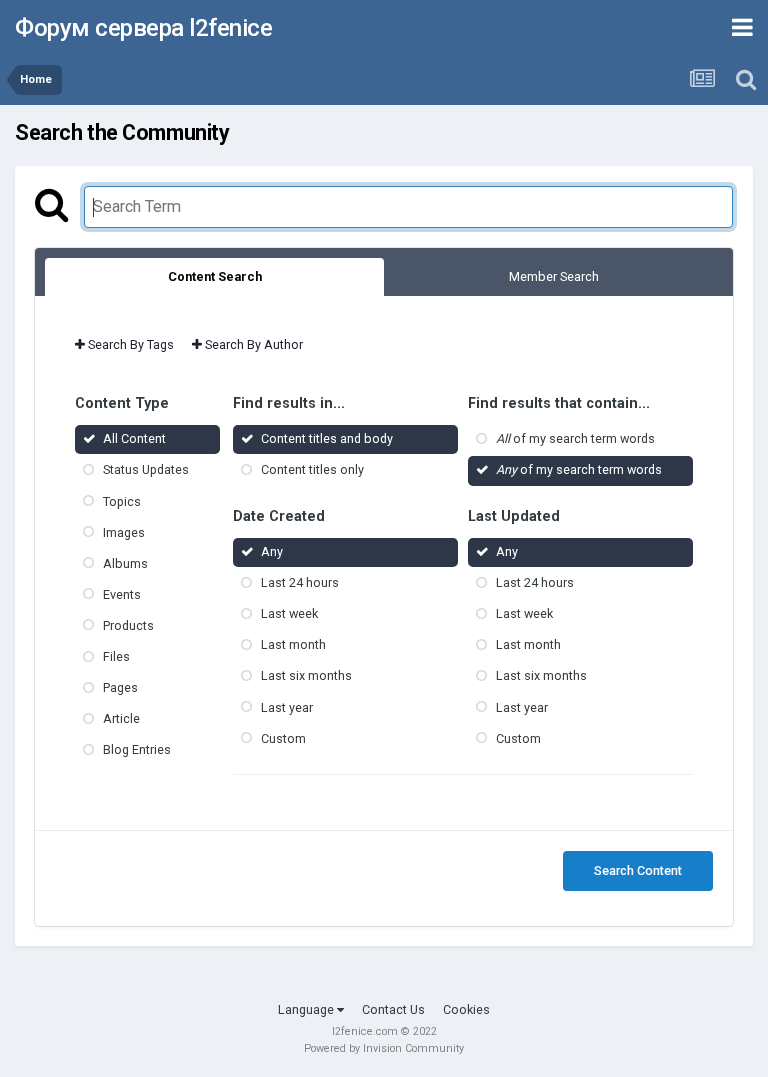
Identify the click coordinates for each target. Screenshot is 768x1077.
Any (272, 551)
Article (121, 718)
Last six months (306, 676)
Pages (120, 687)
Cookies (466, 1009)
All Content (134, 439)
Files (116, 656)
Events (122, 594)
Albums (125, 563)
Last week (289, 613)
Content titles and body (327, 439)
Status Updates (146, 470)
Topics (122, 501)
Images (124, 532)
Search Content (638, 870)
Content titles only (312, 470)
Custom (283, 738)
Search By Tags (129, 344)
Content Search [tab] (215, 276)
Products (128, 625)
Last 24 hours (300, 582)
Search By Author (252, 344)
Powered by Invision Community (384, 1048)
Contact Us (393, 1009)
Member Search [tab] (554, 276)
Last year (287, 707)
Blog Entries (137, 750)
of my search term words (575, 439)
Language (307, 1009)
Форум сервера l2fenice (143, 28)
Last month (293, 645)
